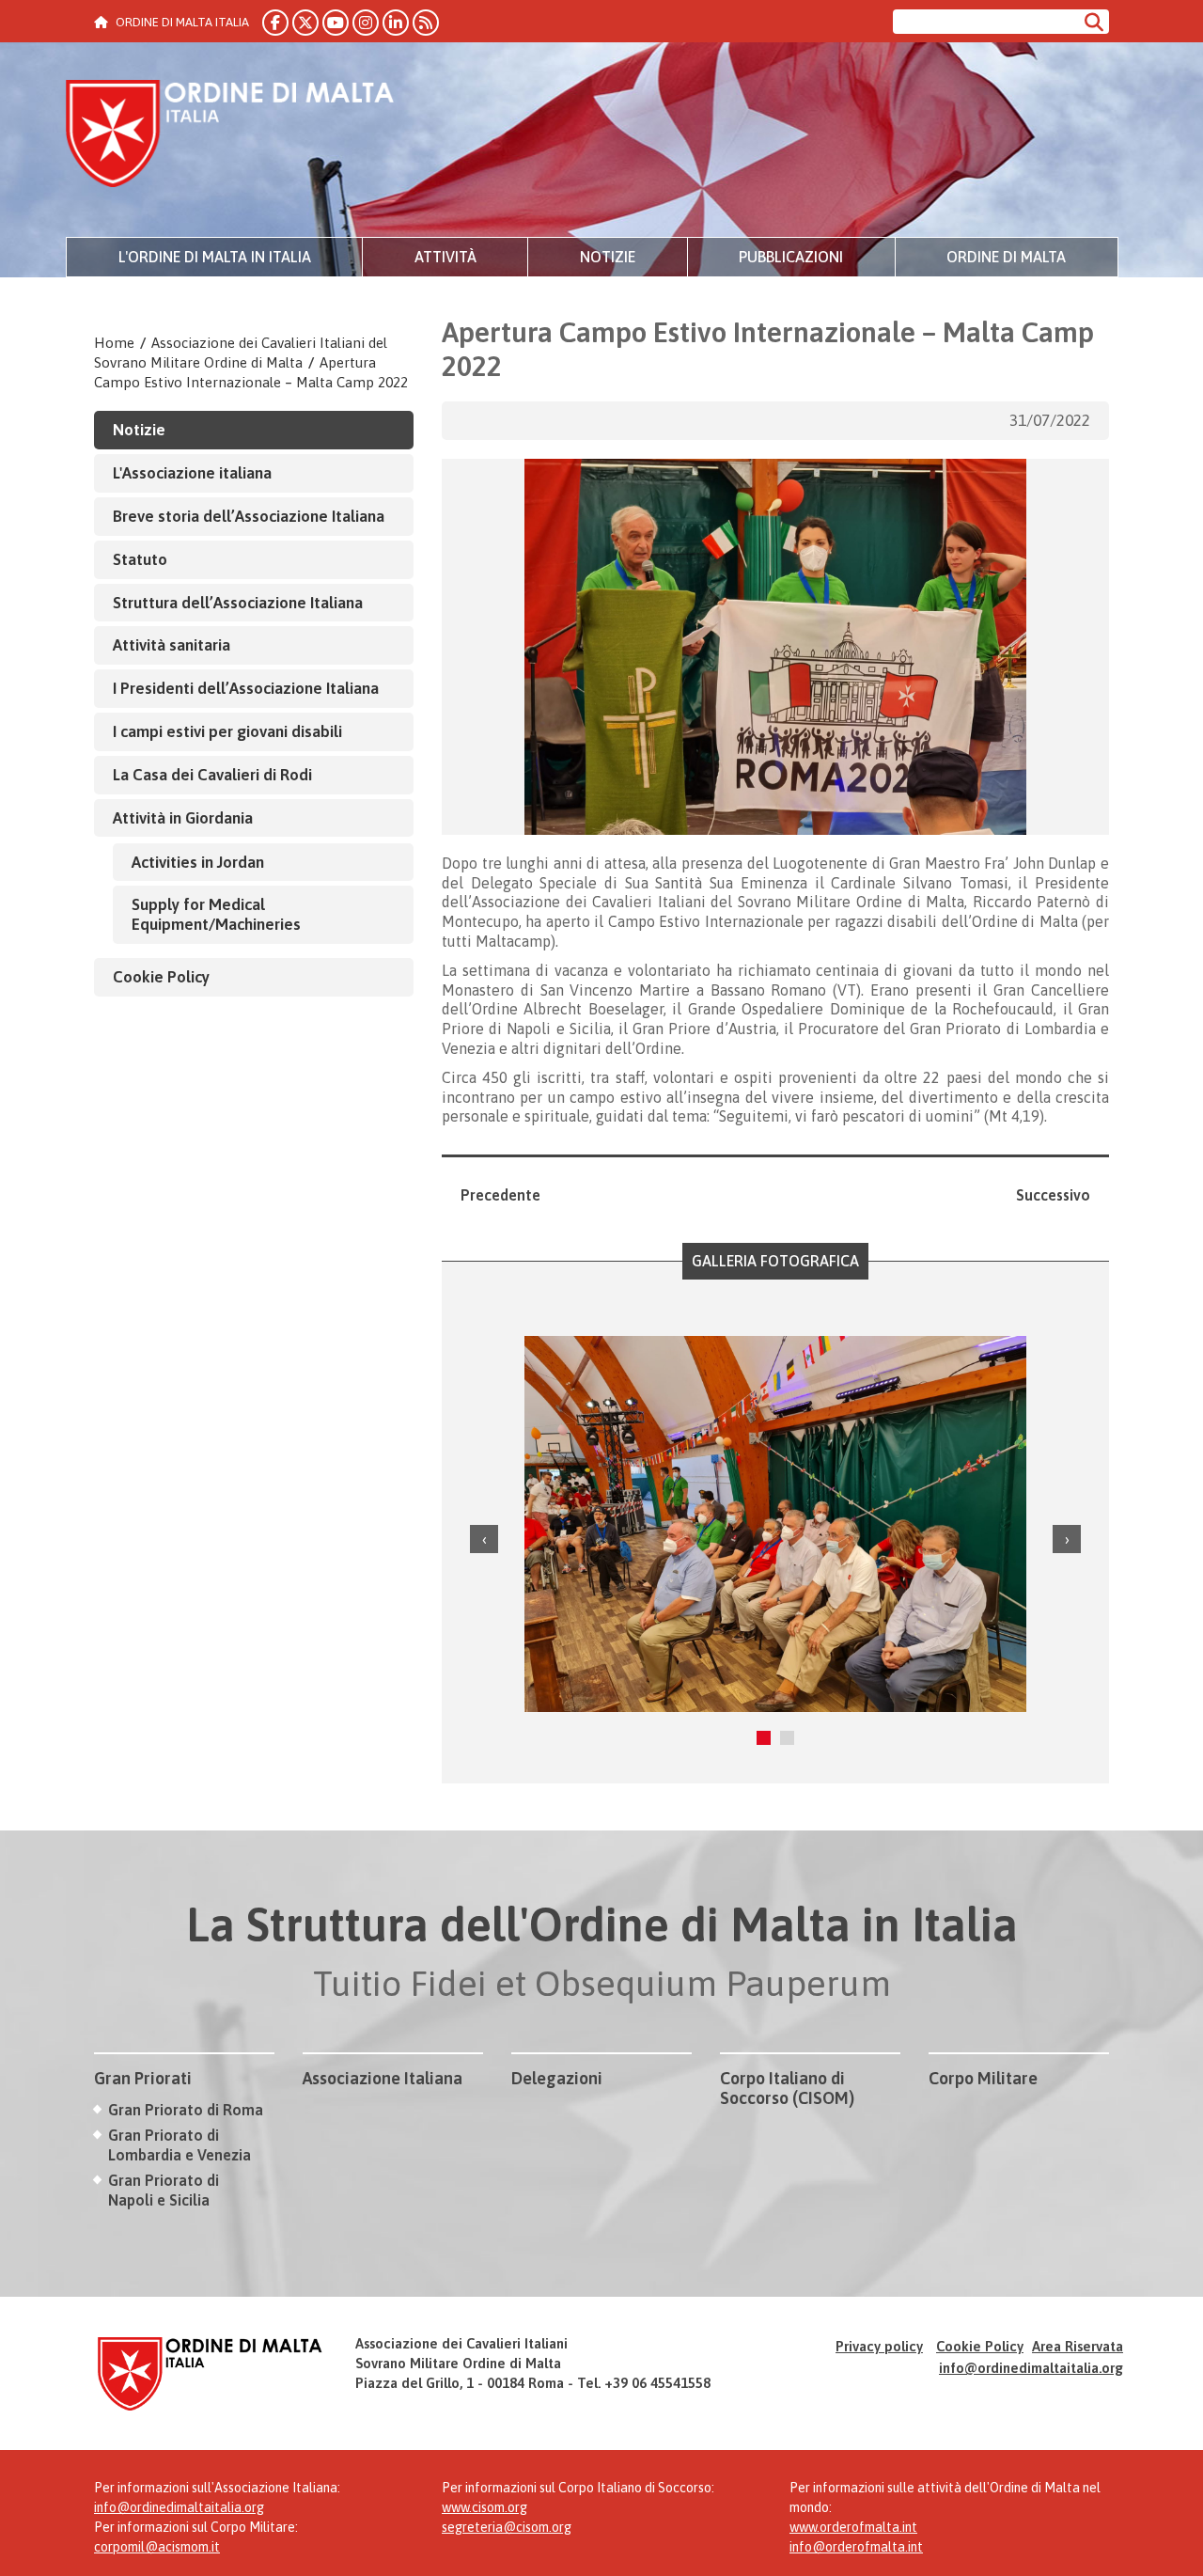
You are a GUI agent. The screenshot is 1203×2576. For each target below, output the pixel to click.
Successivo (1053, 1195)
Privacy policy (879, 2346)
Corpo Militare (983, 2078)
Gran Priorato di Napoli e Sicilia (164, 2190)
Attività (445, 257)
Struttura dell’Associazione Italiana (238, 603)
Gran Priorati (143, 2078)
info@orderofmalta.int (856, 2547)
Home (114, 343)
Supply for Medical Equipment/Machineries (216, 914)
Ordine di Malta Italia (230, 136)
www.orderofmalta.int (853, 2527)
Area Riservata (1078, 2346)
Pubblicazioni (791, 257)
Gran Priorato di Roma (186, 2110)
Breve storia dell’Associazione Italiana (249, 516)
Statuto (140, 559)
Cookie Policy (161, 977)
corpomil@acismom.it (157, 2547)
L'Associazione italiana (192, 473)
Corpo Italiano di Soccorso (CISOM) (787, 2089)
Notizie (608, 257)
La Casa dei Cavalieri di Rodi (212, 775)
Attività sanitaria (172, 645)
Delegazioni (557, 2078)
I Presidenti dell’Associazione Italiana (246, 688)
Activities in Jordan (198, 862)
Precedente (500, 1195)
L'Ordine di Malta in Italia (215, 257)
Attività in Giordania (183, 818)
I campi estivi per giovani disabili (227, 731)
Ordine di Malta (1006, 257)
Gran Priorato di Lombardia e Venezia (180, 2145)
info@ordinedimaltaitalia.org (1031, 2368)
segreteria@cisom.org (507, 2527)
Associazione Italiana (383, 2078)
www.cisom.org (484, 2507)
